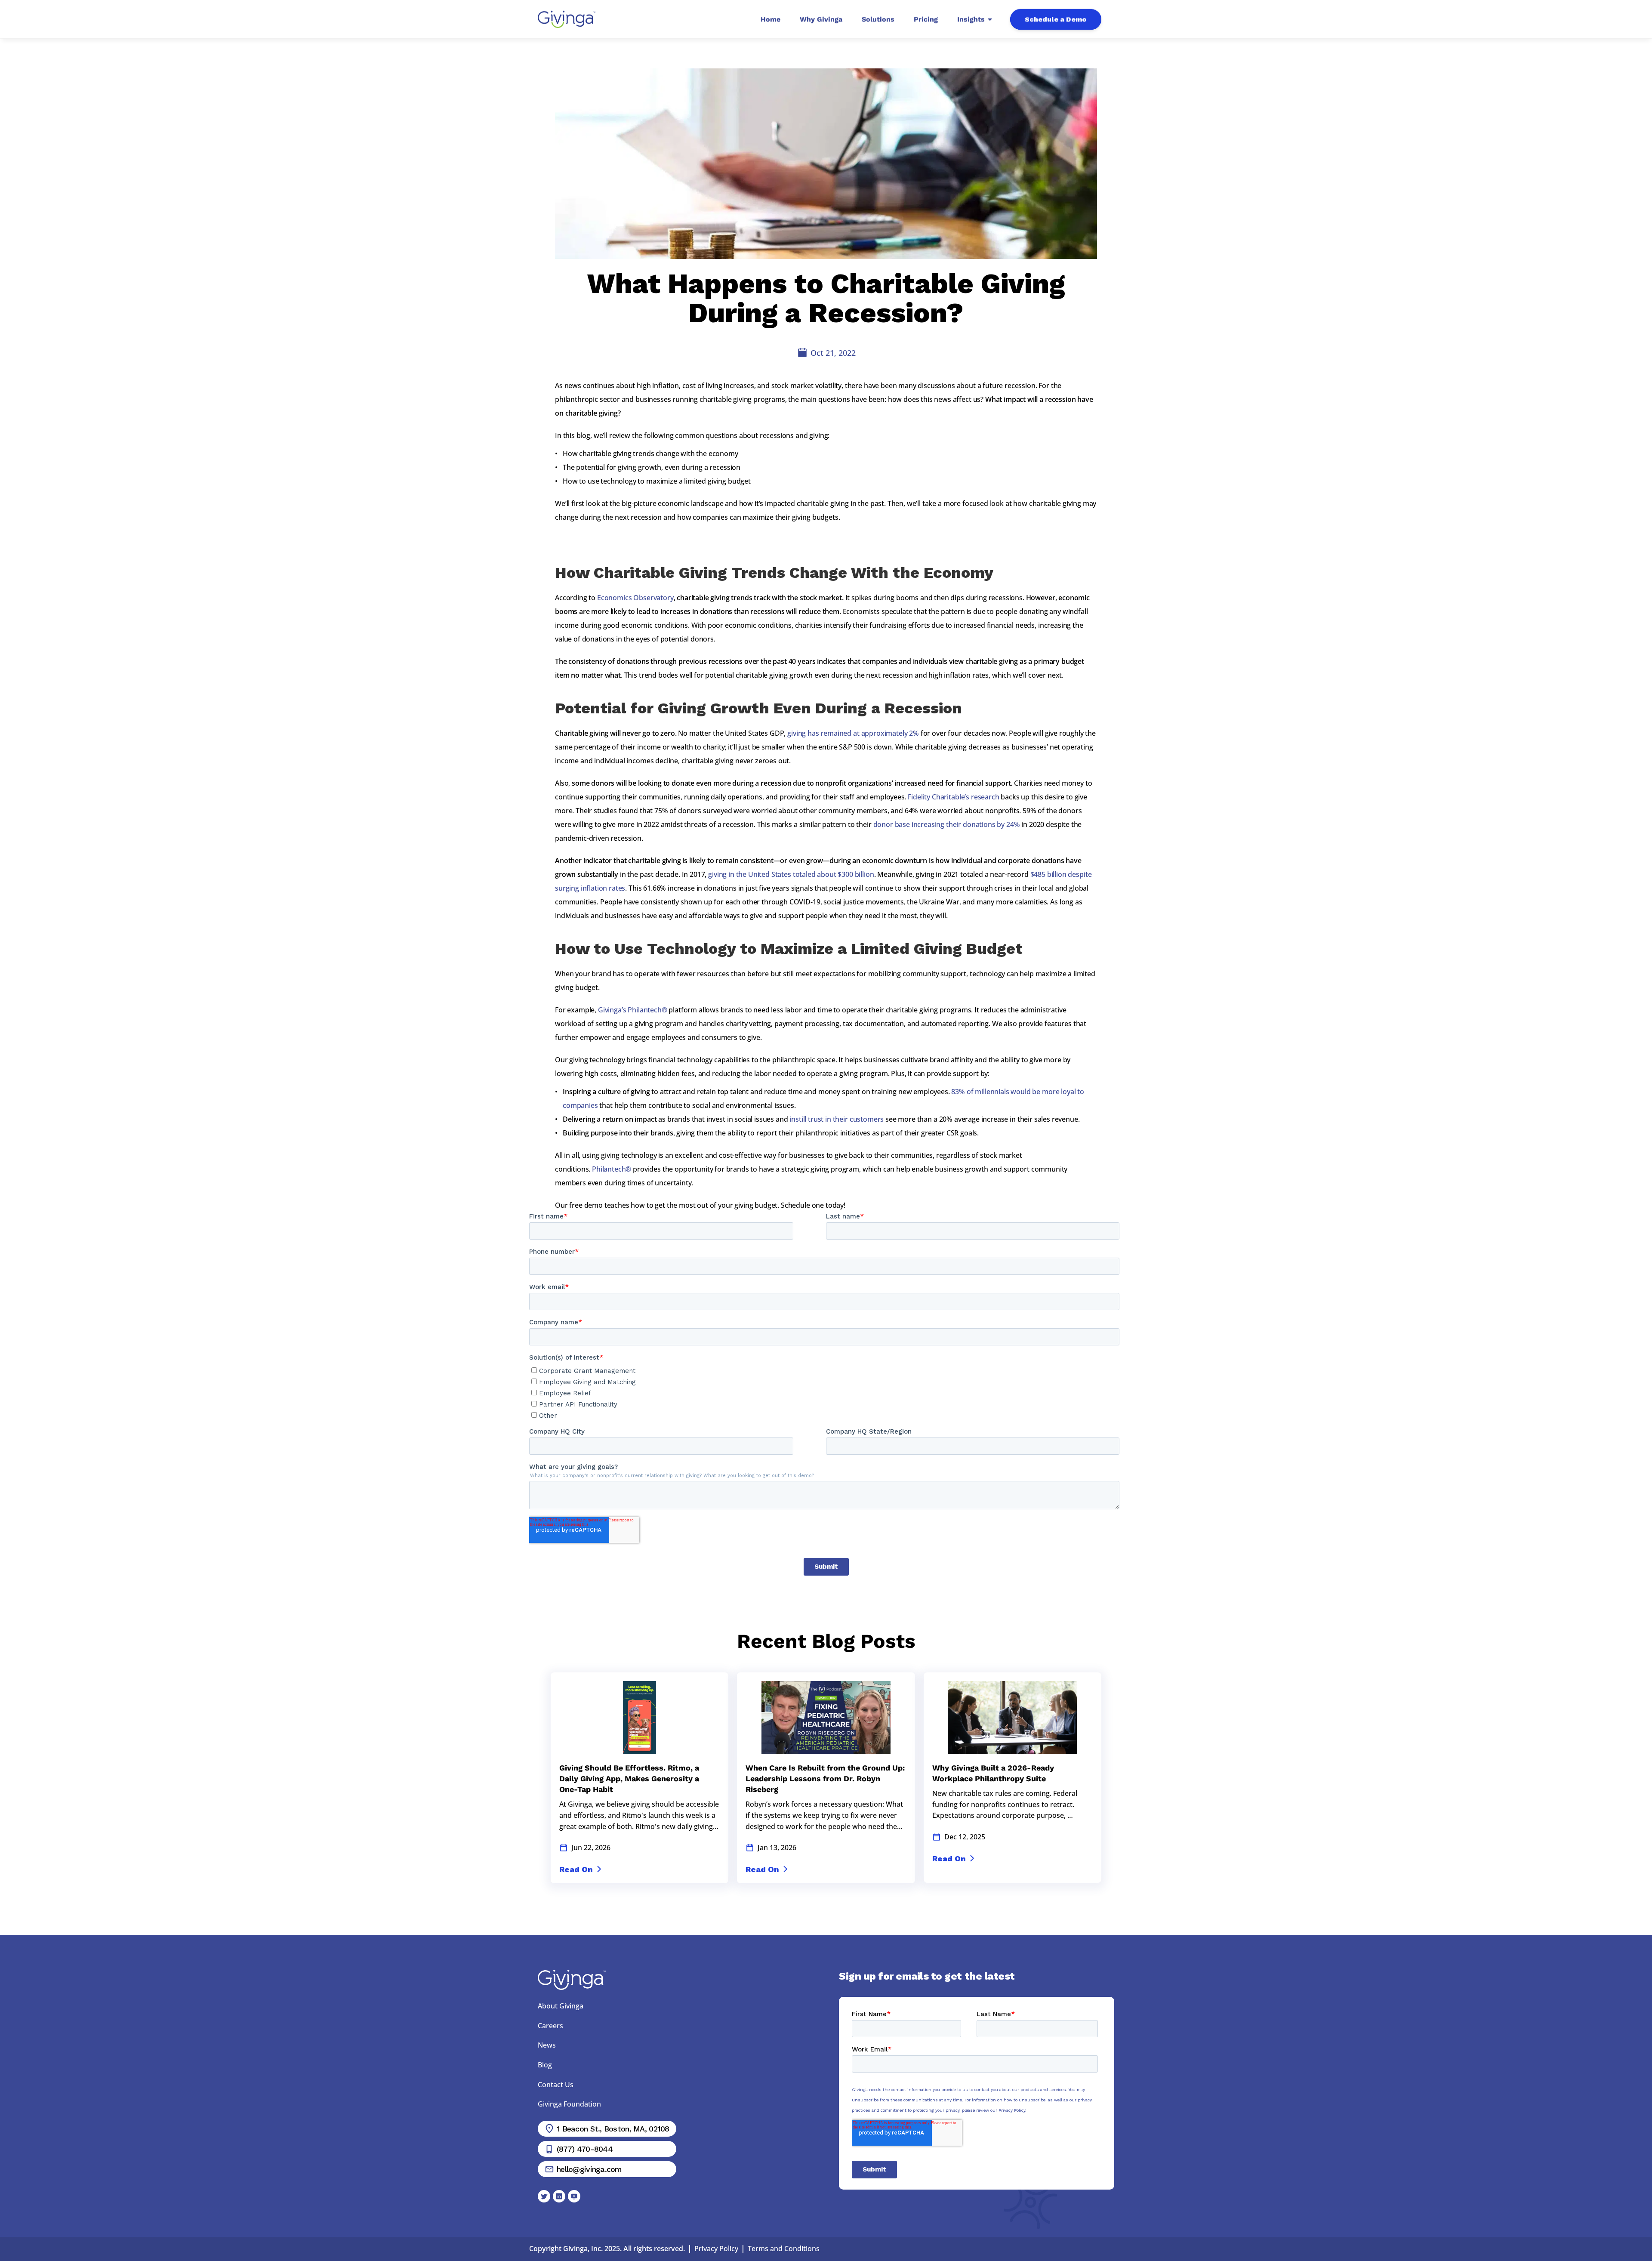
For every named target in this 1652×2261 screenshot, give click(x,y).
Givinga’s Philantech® (633, 1010)
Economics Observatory (635, 598)
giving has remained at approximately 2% (853, 733)
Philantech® (612, 1169)
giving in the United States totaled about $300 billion (791, 874)
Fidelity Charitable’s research (953, 797)
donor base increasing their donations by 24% (947, 824)
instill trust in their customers (837, 1119)
